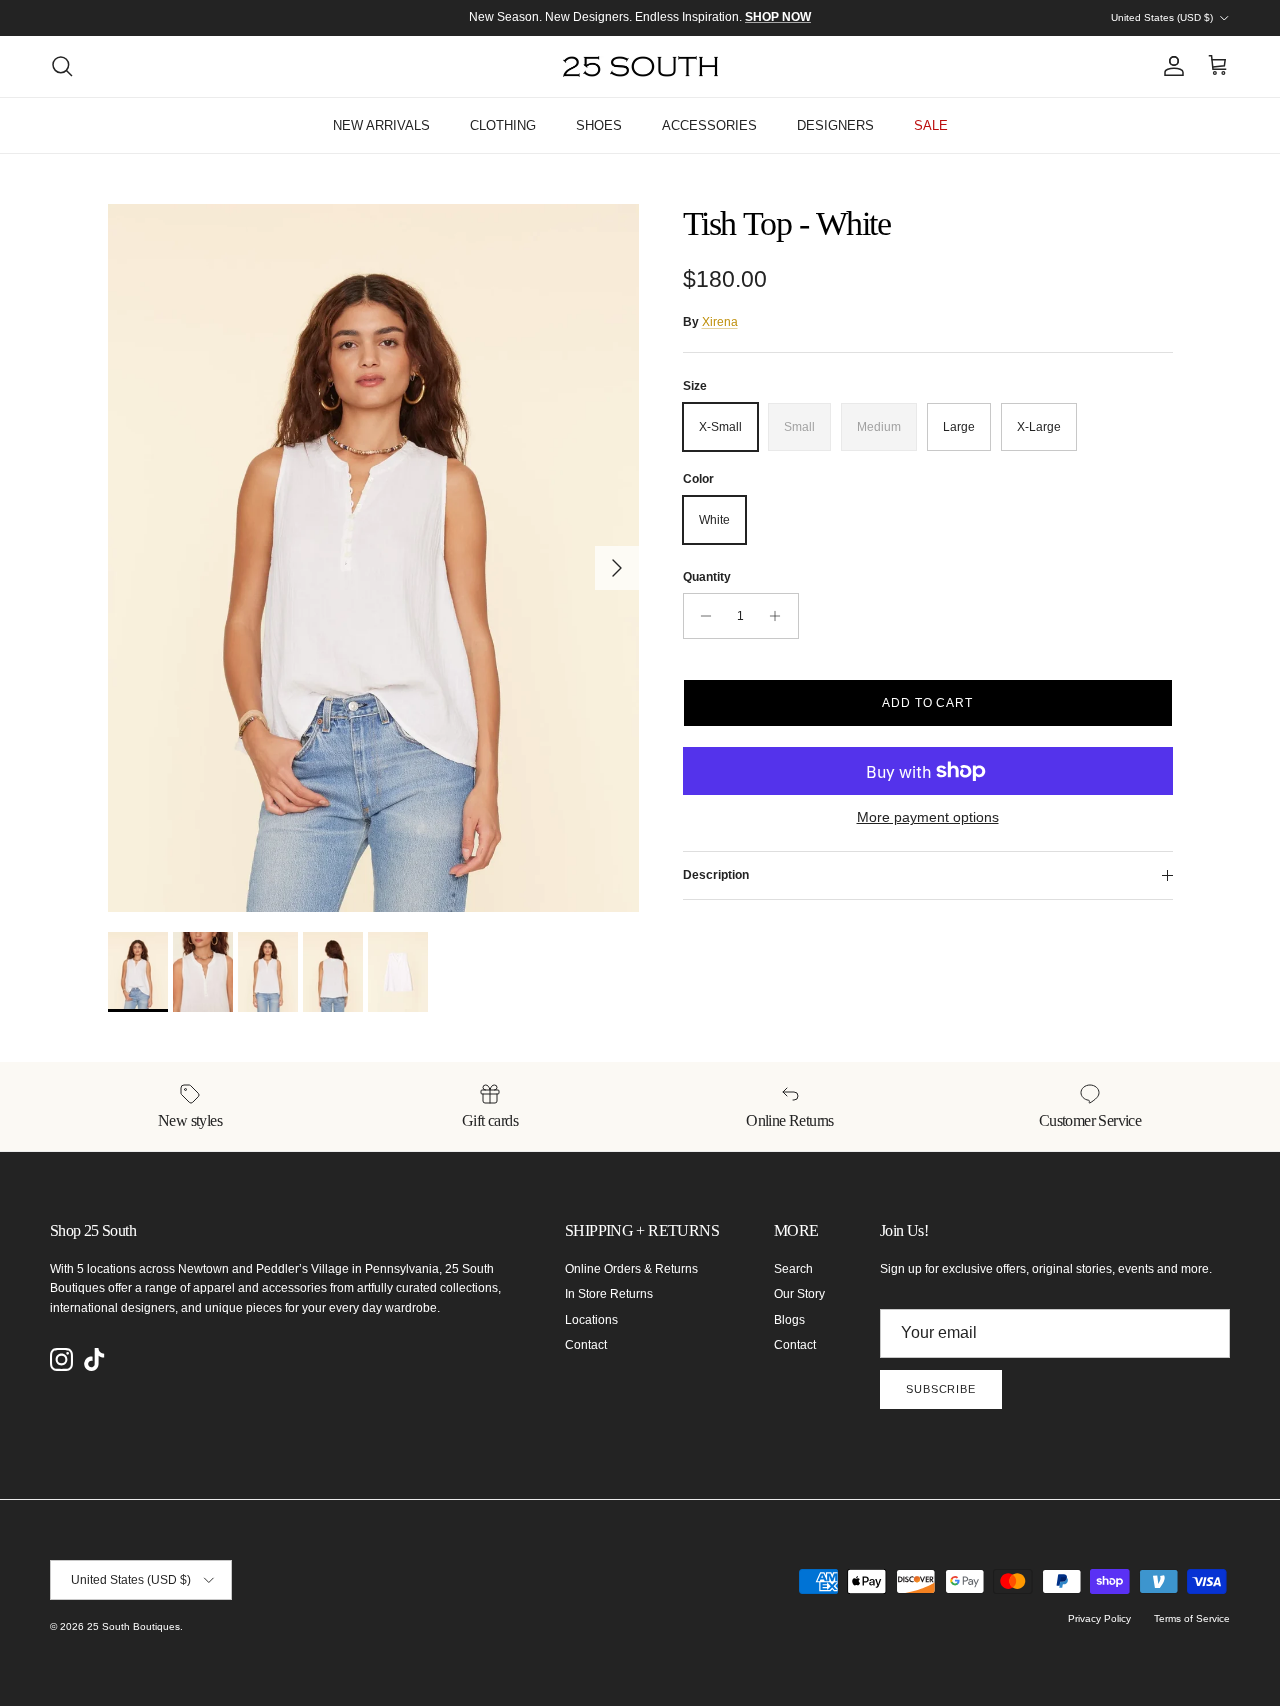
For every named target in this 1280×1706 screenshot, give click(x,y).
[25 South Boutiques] (640, 66)
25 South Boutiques (133, 1626)
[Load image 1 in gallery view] (373, 558)
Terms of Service (1192, 1618)
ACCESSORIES (709, 125)
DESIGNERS (835, 125)
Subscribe (941, 1389)
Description (716, 875)
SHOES (599, 125)
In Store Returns (609, 1294)
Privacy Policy (1099, 1618)
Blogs (789, 1320)
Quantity (707, 577)
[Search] (62, 66)
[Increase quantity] (780, 616)
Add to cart (928, 703)
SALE (931, 125)
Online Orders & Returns (631, 1269)
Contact (586, 1345)
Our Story (799, 1294)
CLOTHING (503, 125)
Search (793, 1269)
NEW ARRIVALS (381, 125)
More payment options (928, 817)
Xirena (720, 322)
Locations (591, 1320)
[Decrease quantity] (701, 616)
